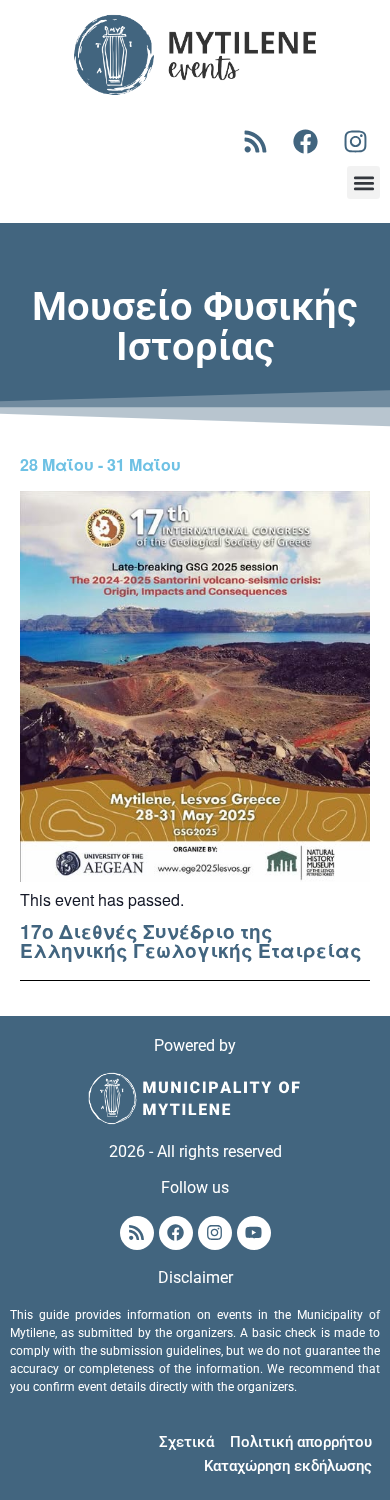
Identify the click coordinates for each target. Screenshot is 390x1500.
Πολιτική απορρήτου (301, 1442)
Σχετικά (186, 1442)
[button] (363, 182)
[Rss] (255, 141)
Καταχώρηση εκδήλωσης (288, 1466)
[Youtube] (254, 1233)
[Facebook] (305, 141)
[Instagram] (355, 141)
